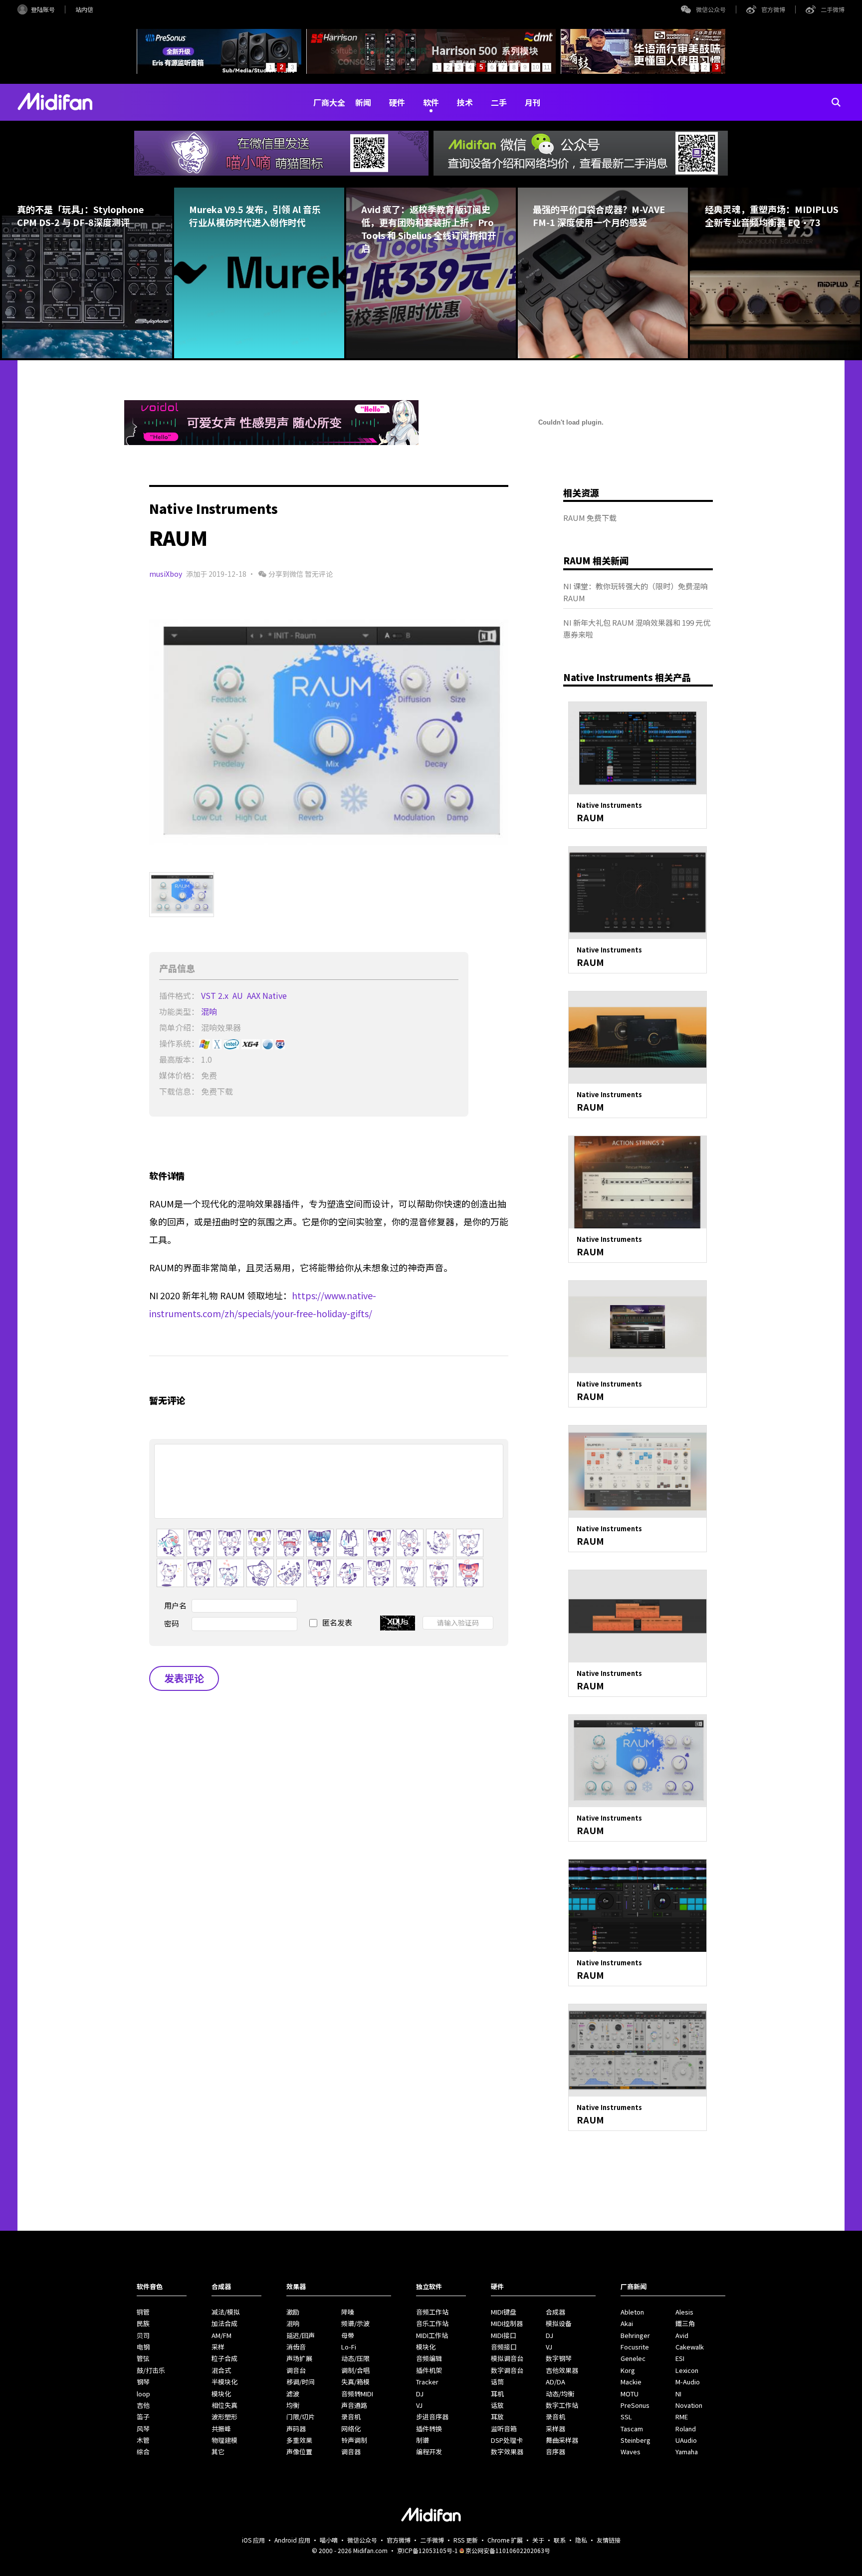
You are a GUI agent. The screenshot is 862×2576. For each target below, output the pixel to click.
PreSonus (635, 2405)
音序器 (555, 2452)
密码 (172, 1623)
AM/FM (221, 2335)
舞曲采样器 (562, 2440)
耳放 (497, 2417)
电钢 (143, 2347)
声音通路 (354, 2405)
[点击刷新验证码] (398, 1623)
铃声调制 (354, 2440)
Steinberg (636, 2440)
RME (682, 2417)
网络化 (351, 2429)
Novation (689, 2405)
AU (239, 995)
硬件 (397, 102)
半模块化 (224, 2382)
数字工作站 (562, 2405)
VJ (419, 2405)
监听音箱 (504, 2429)
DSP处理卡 (507, 2440)
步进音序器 (432, 2417)
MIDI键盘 (504, 2312)
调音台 (296, 2370)
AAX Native (268, 995)
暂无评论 (319, 574)
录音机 (351, 2417)
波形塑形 (224, 2417)
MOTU (630, 2394)
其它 (218, 2452)
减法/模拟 (226, 2312)
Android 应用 (292, 2540)
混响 (210, 1011)
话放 (497, 2405)
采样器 (555, 2429)
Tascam (632, 2429)
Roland (686, 2429)
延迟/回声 (301, 2335)
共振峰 (221, 2429)
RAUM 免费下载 (590, 518)
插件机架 (429, 2370)
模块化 (221, 2394)
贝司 (143, 2335)
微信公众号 (711, 9)
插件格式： (179, 995)
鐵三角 (685, 2323)
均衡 (293, 2405)
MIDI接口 (504, 2335)
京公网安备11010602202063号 (508, 2550)
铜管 (143, 2312)
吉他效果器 (562, 2370)
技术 (465, 102)
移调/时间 (301, 2382)
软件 (431, 102)
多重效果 (299, 2440)
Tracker (427, 2382)
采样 (218, 2347)
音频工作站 (432, 2312)
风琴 (143, 2429)
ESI (680, 2358)
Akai (627, 2323)
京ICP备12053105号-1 (428, 2550)
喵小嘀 (329, 2540)
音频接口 (504, 2347)
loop (143, 2394)
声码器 (296, 2429)
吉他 (143, 2405)
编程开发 (429, 2452)
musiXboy (166, 574)
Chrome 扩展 (505, 2540)
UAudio (686, 2440)
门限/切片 (301, 2417)
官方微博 (773, 9)
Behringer (635, 2335)
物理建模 (224, 2440)
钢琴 (143, 2382)
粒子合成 (224, 2358)
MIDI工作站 (432, 2335)
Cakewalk (690, 2347)
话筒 (497, 2382)
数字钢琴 (559, 2358)
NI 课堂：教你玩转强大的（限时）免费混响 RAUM (636, 592)
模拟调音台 (507, 2358)
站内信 (84, 9)
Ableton (632, 2312)
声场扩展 (299, 2358)
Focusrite (635, 2347)
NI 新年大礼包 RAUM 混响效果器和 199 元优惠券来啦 (637, 628)
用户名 (175, 1605)
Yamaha (687, 2452)
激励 (293, 2312)
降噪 (348, 2312)
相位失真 (224, 2405)
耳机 (497, 2394)
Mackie (631, 2382)
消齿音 (296, 2347)
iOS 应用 (253, 2540)
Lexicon (687, 2370)
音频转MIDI (357, 2394)
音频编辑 (429, 2358)
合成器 (555, 2312)
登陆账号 (43, 9)
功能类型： (179, 1011)
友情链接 (609, 2540)
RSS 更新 (466, 2540)
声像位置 (299, 2452)
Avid (682, 2335)
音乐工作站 (432, 2323)
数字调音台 (507, 2370)
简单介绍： (179, 1027)
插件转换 (429, 2429)
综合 (143, 2452)
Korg (628, 2370)
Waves (631, 2452)
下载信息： (179, 1091)
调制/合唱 (355, 2370)
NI (678, 2394)
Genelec (633, 2358)
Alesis (684, 2312)
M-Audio (688, 2382)
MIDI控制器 (507, 2323)
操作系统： (179, 1043)
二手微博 (833, 9)
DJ (420, 2394)
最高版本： (179, 1059)
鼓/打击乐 (151, 2370)
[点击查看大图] (329, 732)
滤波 (293, 2394)
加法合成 (224, 2323)
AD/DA (555, 2382)
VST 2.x (216, 995)
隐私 (581, 2540)
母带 (348, 2335)
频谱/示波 (355, 2323)
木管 (143, 2440)
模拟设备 (559, 2323)
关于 (538, 2540)
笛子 (143, 2417)
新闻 (363, 102)
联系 (560, 2540)
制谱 (423, 2440)
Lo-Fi (349, 2347)
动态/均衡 (560, 2394)
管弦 (143, 2358)
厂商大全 (329, 102)
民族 (143, 2323)
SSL (626, 2417)
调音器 (351, 2452)
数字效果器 (507, 2452)
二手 (499, 102)
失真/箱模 (355, 2382)
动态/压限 (355, 2358)
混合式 (221, 2370)
